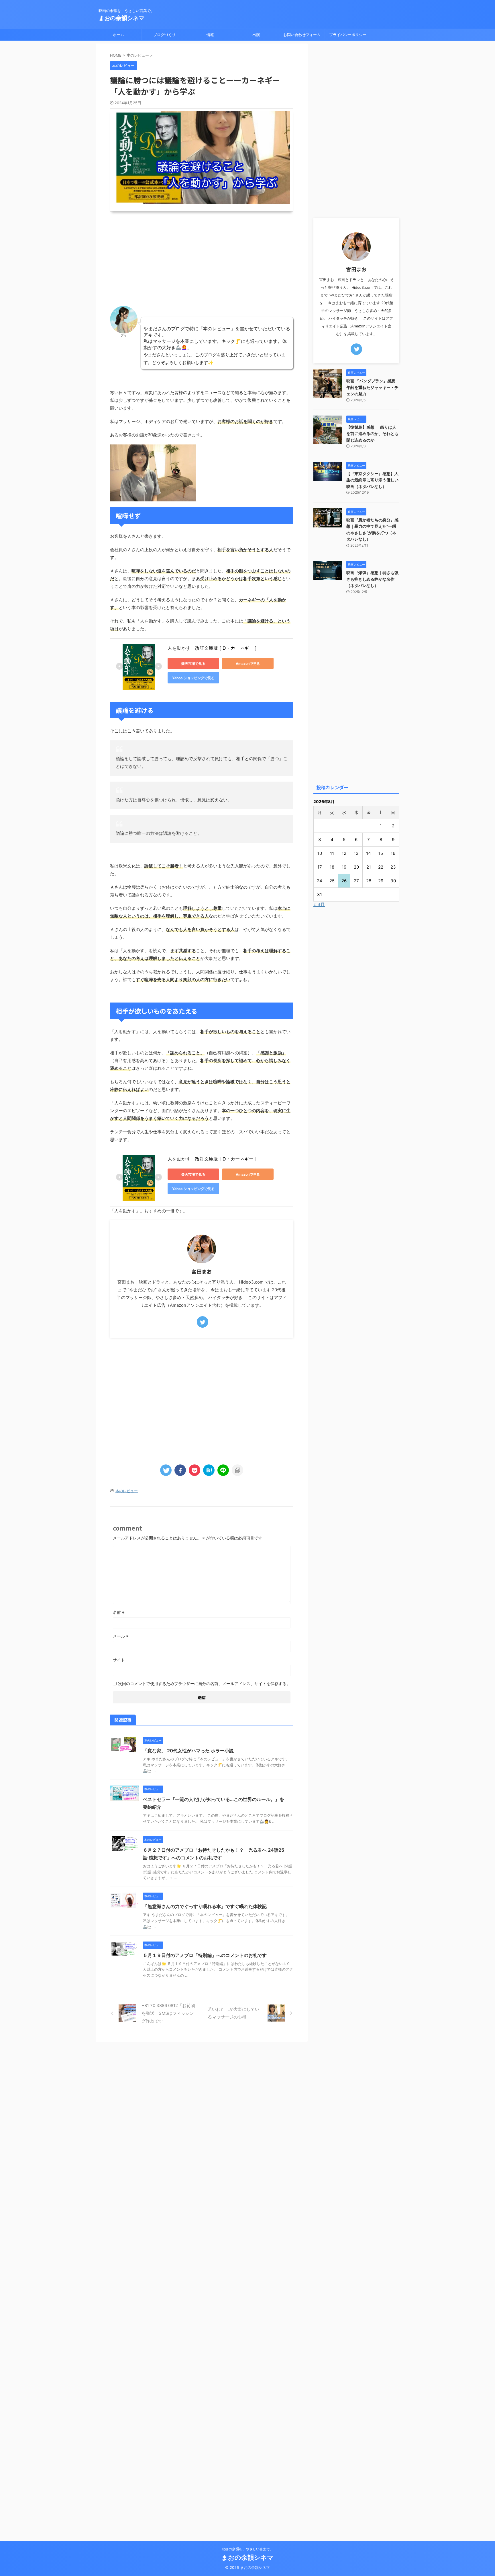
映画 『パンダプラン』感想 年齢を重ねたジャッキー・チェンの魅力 (372, 387)
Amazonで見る (248, 664)
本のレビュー (127, 1491)
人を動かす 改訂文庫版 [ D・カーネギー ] (212, 648)
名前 (119, 1612)
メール (121, 1636)
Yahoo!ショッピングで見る (193, 678)
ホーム (118, 35)
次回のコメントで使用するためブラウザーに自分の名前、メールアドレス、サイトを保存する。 (204, 1684)
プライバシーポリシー (348, 35)
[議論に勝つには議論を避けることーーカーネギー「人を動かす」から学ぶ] (209, 1470)
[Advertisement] (202, 260)
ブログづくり (164, 35)
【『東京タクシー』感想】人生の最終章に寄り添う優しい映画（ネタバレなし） (372, 480)
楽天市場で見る (193, 664)
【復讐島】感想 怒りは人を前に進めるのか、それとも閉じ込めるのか (372, 434)
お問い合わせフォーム (302, 35)
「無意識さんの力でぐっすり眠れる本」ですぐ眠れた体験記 (205, 1906)
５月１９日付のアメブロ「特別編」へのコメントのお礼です (205, 1955)
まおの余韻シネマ (121, 18)
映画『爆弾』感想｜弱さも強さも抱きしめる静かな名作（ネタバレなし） (372, 579)
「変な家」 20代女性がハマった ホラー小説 (188, 1751)
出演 (256, 35)
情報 (210, 35)
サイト (119, 1660)
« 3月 (319, 904)
